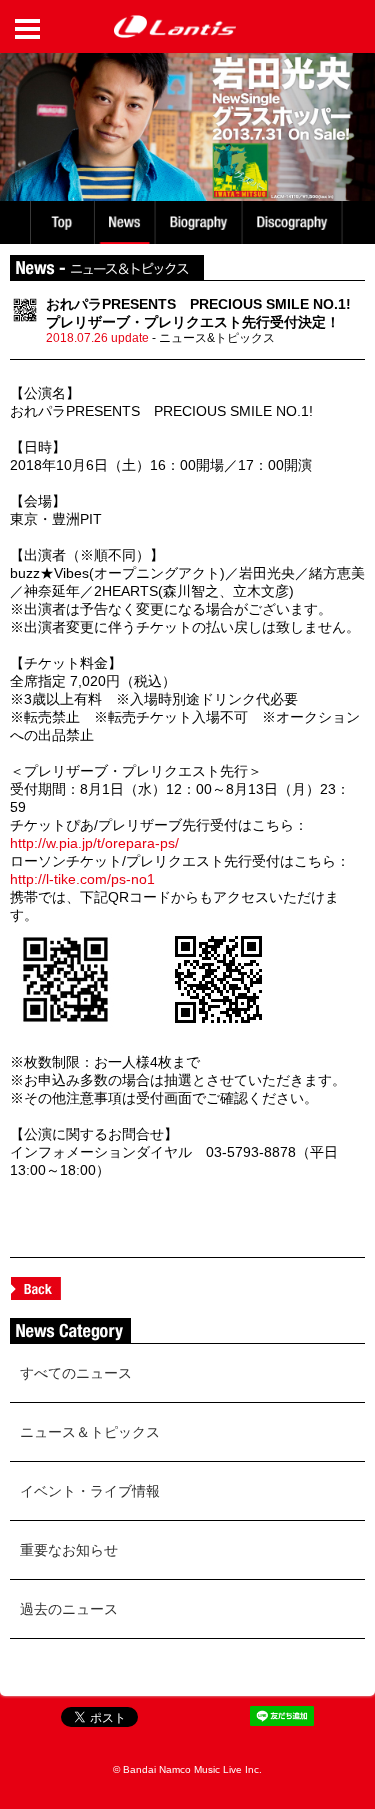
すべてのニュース (76, 1373)
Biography (200, 222)
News (124, 222)
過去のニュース (69, 1609)
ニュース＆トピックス (90, 1432)
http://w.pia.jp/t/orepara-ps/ (94, 843)
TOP (61, 222)
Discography (294, 222)
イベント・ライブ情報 (90, 1491)
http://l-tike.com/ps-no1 (82, 879)
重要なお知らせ (69, 1550)
